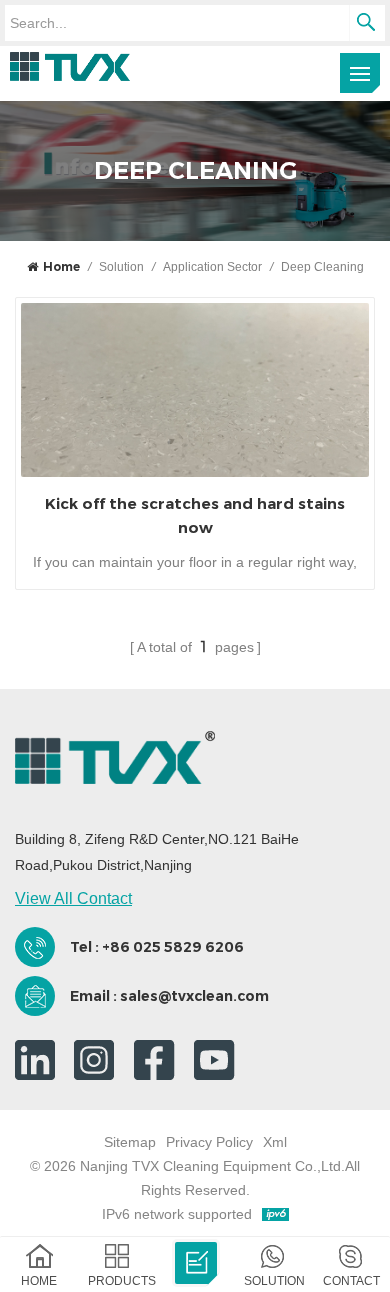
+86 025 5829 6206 (173, 947)
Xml (275, 1142)
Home (61, 266)
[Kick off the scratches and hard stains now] (195, 390)
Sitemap (130, 1142)
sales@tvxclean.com (194, 996)
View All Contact (73, 898)
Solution (121, 267)
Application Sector (212, 267)
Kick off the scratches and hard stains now (195, 515)
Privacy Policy (209, 1142)
